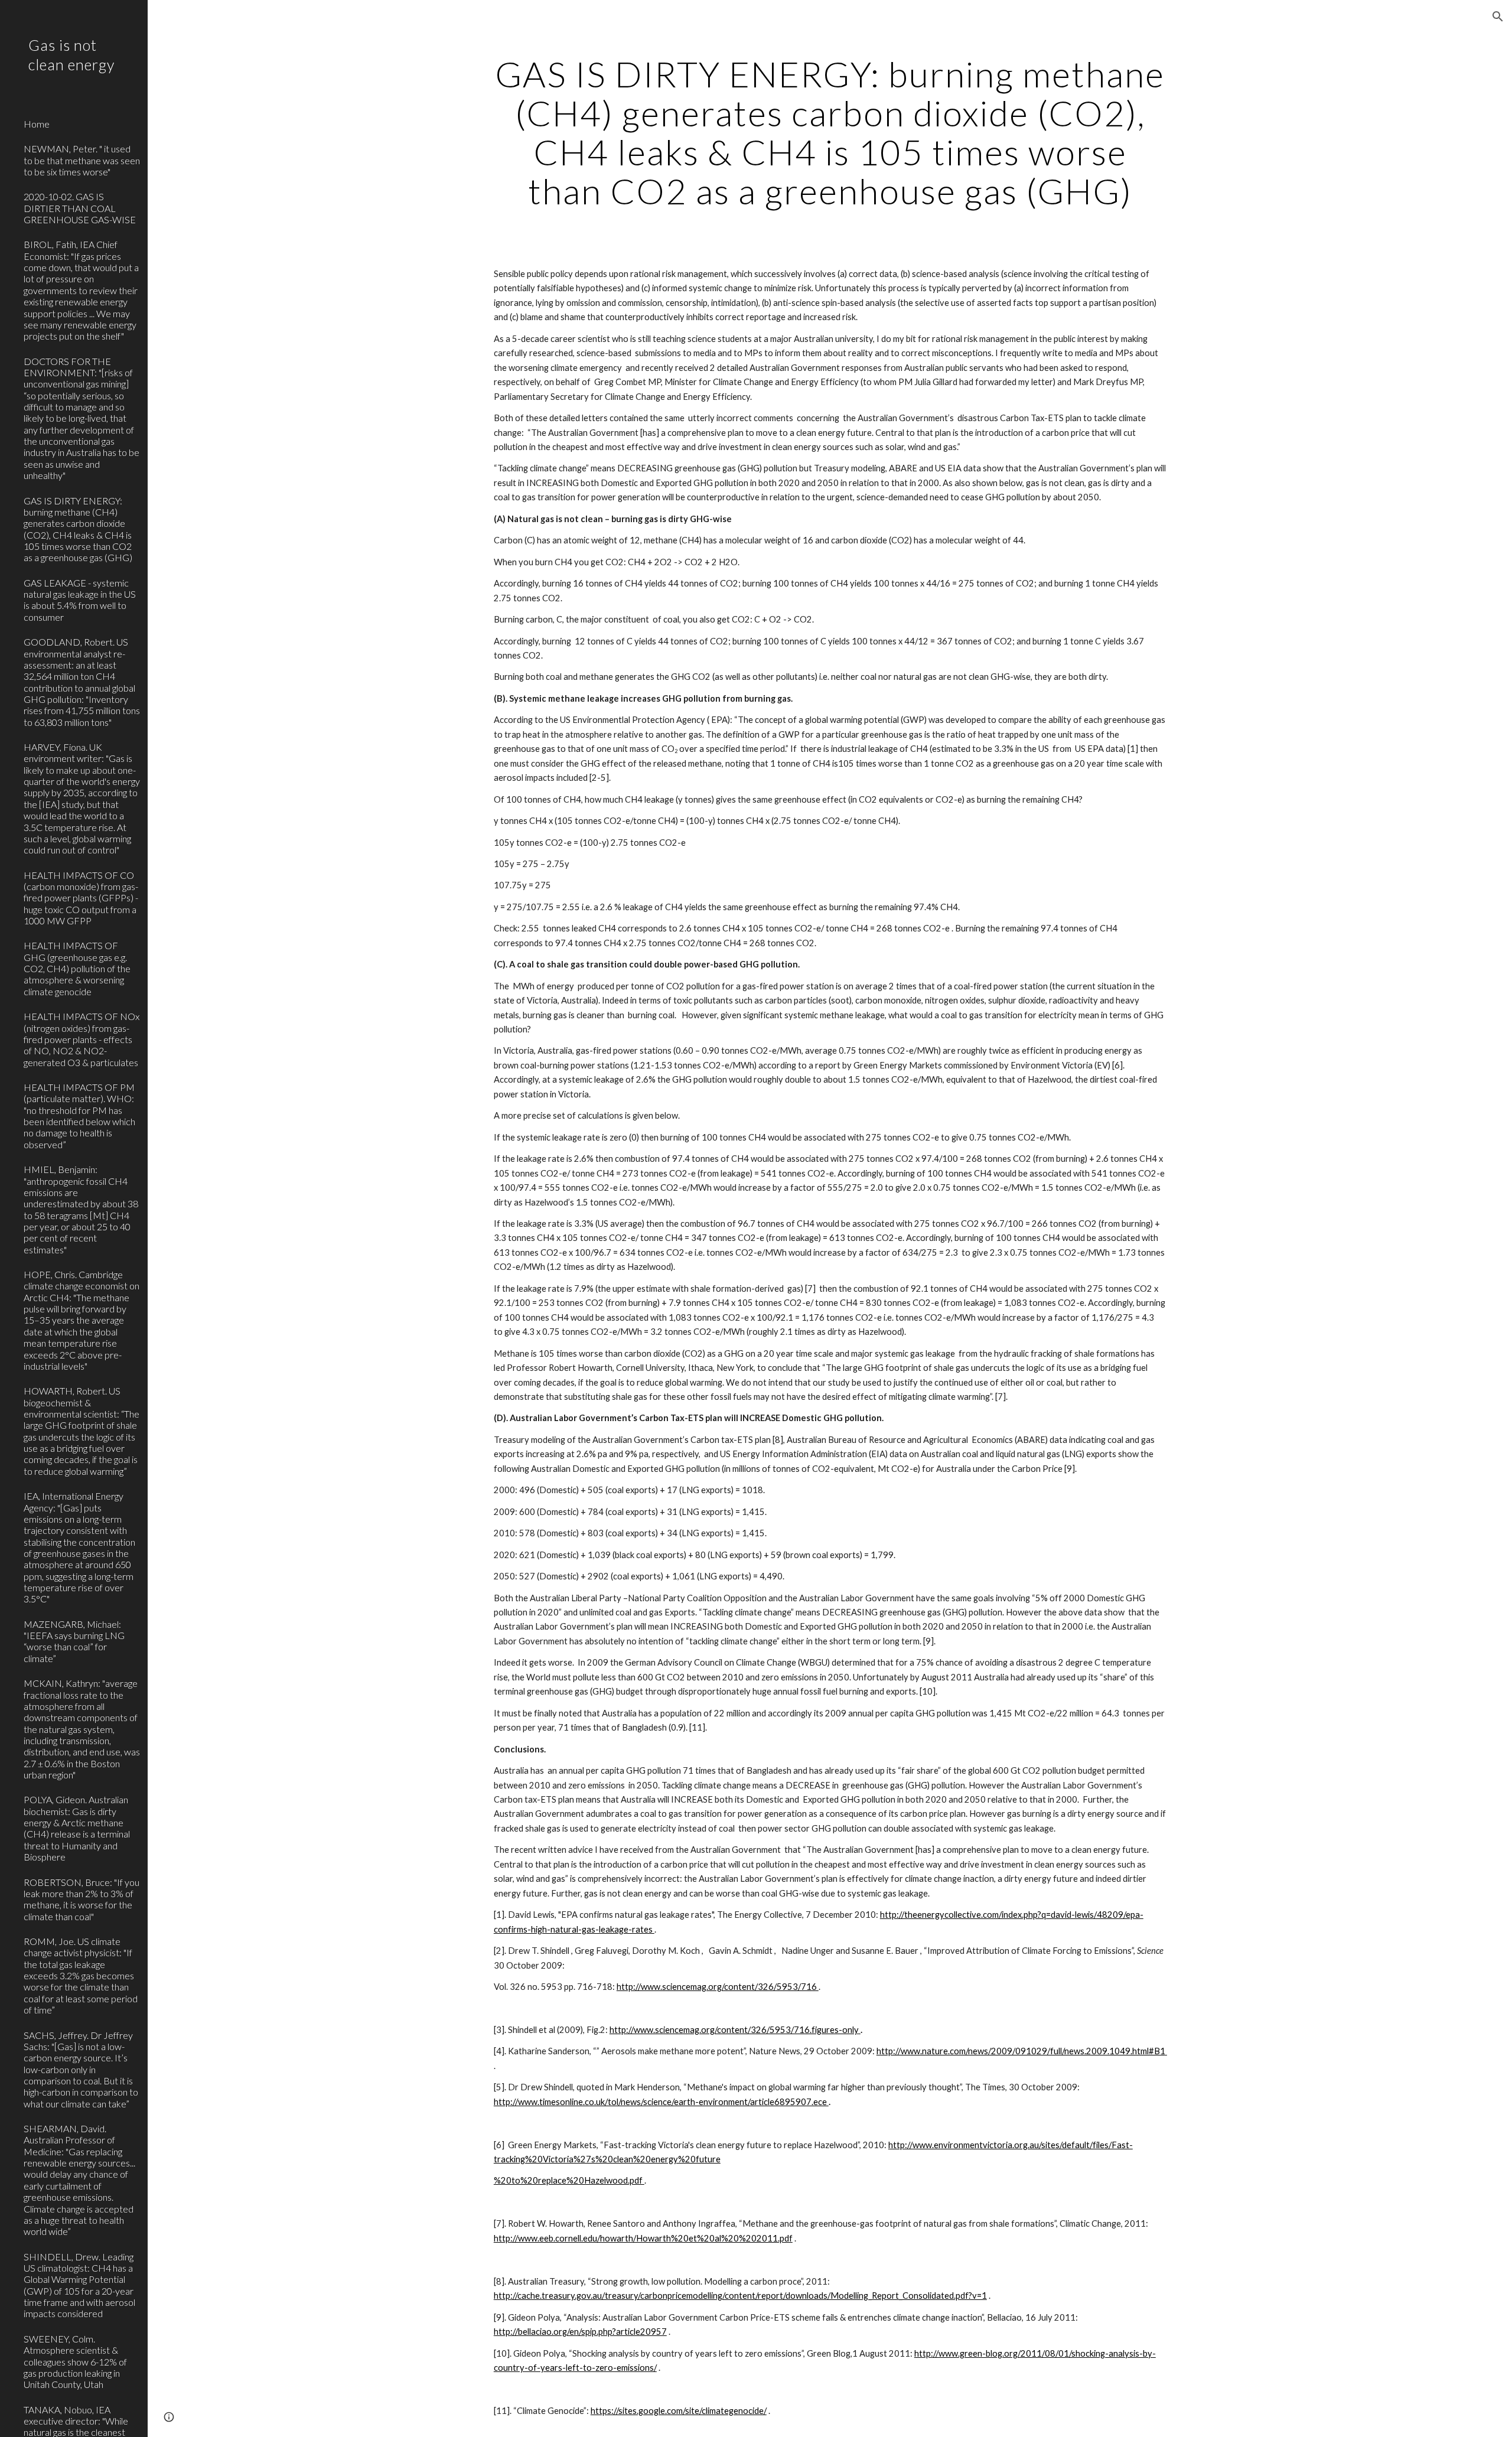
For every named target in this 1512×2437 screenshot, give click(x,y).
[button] (1498, 17)
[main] (830, 132)
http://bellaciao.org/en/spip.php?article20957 (580, 2332)
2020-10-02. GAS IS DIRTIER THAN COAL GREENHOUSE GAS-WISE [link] (80, 208)
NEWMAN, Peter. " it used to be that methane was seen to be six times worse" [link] (82, 160)
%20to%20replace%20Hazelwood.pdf (569, 2180)
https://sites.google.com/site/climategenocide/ (679, 2411)
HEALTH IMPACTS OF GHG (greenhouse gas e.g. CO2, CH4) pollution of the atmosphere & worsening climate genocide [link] (77, 968)
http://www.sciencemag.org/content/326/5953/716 (718, 1987)
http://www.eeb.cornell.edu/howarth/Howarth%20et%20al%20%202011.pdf (643, 2238)
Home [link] (37, 124)
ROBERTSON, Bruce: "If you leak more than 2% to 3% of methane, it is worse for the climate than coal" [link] (82, 1899)
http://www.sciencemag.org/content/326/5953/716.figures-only (734, 2030)
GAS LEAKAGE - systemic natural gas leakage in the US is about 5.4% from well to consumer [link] (80, 600)
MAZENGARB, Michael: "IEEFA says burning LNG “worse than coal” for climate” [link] (74, 1641)
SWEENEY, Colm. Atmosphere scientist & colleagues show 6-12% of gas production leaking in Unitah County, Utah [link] (75, 2361)
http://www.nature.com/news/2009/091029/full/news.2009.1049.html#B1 (1022, 2051)
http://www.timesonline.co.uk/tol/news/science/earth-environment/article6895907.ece (661, 2102)
